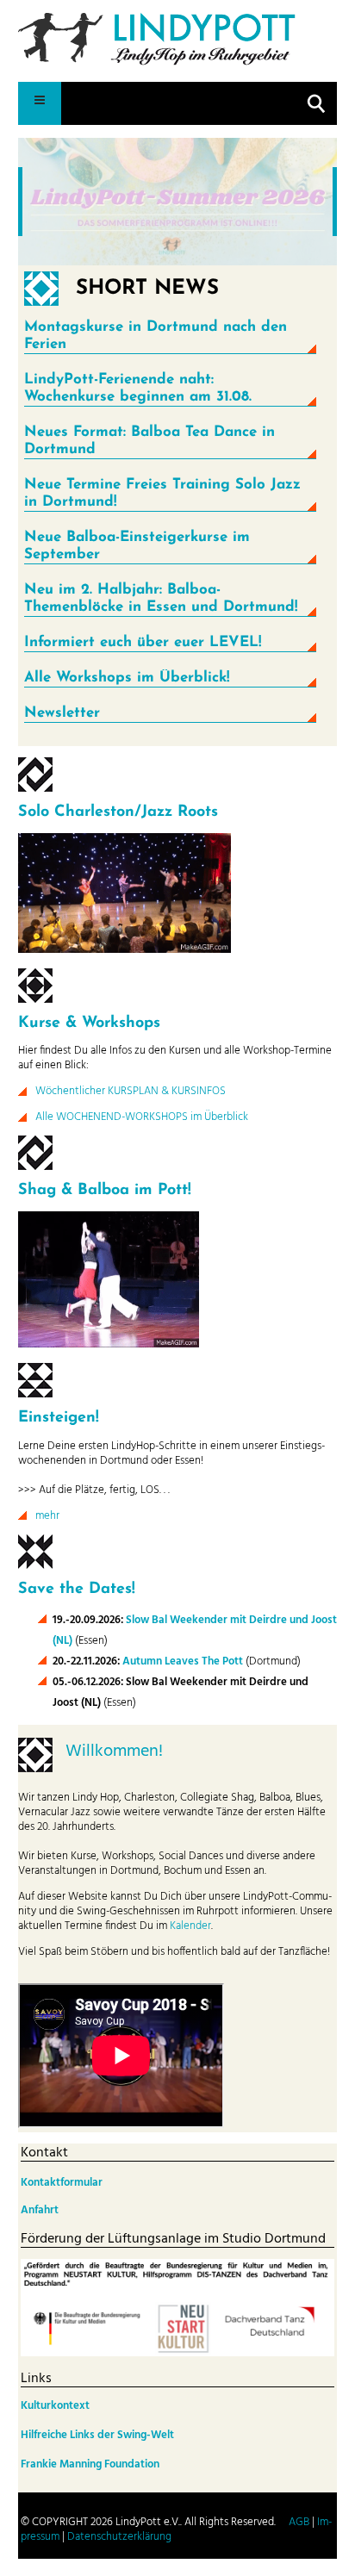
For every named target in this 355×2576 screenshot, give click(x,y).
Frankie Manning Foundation (90, 2464)
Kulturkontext (55, 2406)
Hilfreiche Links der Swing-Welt (97, 2435)
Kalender (190, 1926)
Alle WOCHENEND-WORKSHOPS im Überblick (142, 1117)
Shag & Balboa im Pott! (105, 1191)
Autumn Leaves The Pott (183, 1661)
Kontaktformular (62, 2183)
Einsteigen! (59, 1418)
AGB (299, 2522)
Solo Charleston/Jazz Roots (118, 812)
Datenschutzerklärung (119, 2537)
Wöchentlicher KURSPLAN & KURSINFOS (131, 1091)
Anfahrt (40, 2210)
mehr (47, 1516)
